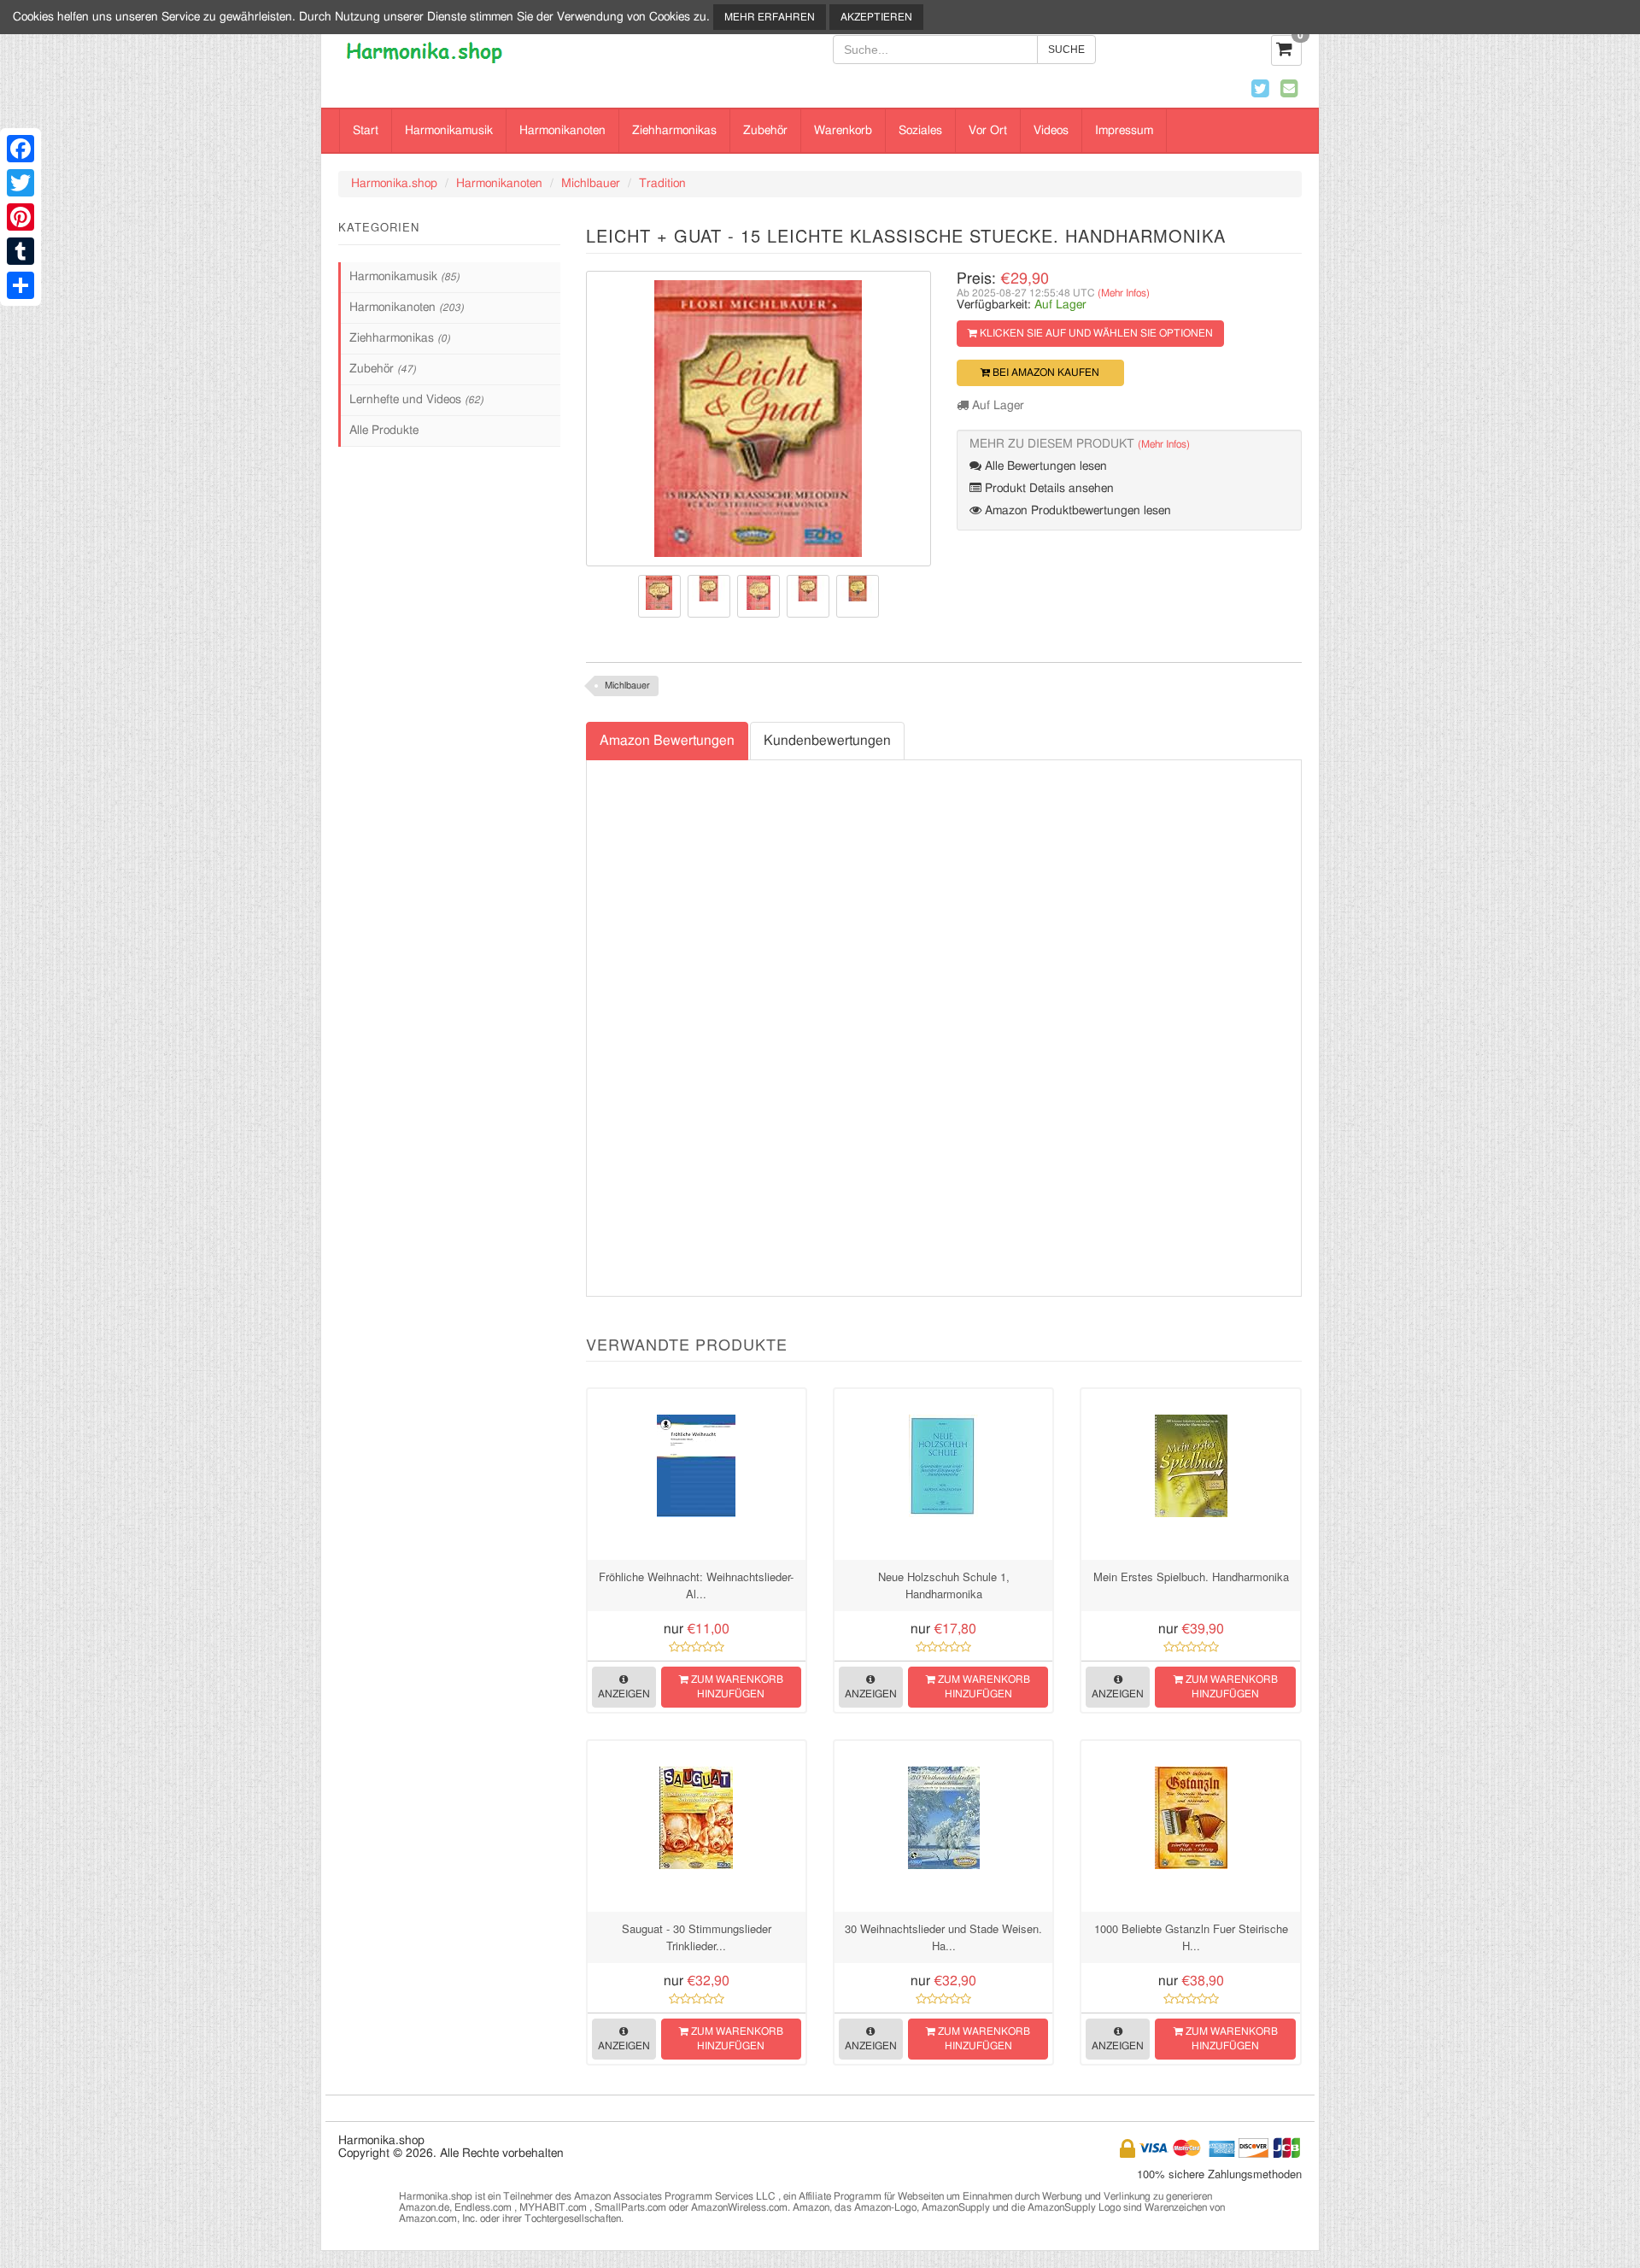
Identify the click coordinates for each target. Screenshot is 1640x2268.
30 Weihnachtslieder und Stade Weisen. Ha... (943, 1937)
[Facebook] (20, 149)
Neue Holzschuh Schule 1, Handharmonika (944, 1585)
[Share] (20, 285)
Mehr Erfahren (770, 17)
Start (366, 131)
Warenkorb (843, 131)
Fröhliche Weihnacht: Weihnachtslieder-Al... (696, 1585)
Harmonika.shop (394, 184)
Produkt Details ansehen (1048, 489)
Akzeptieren (876, 17)
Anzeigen (624, 1694)
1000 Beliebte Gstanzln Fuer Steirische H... (1191, 1937)
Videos (1051, 131)
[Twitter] (20, 183)
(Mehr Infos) (1124, 293)
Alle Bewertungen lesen (1044, 466)
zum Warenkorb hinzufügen (736, 1687)
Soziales (920, 131)
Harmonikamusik (449, 131)
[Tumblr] (20, 251)
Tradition (662, 184)
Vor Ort (988, 131)
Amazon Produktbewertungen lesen (1076, 511)
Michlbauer (591, 184)
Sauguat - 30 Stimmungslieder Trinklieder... (697, 1937)
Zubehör (765, 131)
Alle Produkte (384, 431)
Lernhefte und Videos (416, 400)
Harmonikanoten (562, 131)
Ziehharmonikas (674, 131)
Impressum (1124, 131)
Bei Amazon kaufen (1045, 372)
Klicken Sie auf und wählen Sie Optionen (1095, 333)
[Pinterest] (20, 217)
